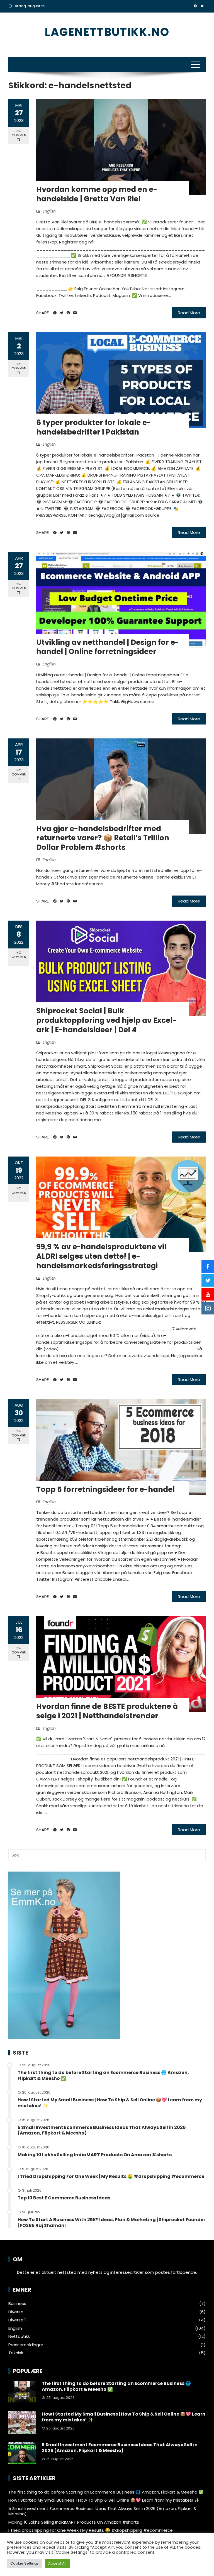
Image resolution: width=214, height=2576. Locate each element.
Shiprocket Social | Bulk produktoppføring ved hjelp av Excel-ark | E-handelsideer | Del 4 (106, 1020)
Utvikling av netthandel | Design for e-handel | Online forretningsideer (108, 647)
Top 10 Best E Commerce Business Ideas (64, 2198)
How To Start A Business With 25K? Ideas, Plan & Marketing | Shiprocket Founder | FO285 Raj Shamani (111, 2223)
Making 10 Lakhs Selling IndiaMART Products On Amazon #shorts (95, 2155)
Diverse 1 (17, 2320)
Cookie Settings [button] (25, 2563)
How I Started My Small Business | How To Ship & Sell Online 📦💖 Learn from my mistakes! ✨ (110, 2103)
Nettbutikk (19, 2336)
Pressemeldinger (26, 2345)
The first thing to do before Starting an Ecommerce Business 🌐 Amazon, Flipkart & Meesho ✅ (103, 2075)
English (49, 211)
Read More (189, 313)
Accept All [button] (57, 2563)
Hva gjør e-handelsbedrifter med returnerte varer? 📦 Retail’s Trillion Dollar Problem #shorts (103, 838)
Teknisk (16, 2353)
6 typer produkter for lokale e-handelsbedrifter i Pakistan (93, 427)
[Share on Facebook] (55, 313)
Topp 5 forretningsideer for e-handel (105, 1489)
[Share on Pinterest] (68, 313)
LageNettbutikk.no (107, 32)
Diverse (16, 2312)
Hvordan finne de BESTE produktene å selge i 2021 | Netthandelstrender (107, 1711)
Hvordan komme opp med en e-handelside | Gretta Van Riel (97, 194)
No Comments (19, 135)
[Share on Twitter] (62, 313)
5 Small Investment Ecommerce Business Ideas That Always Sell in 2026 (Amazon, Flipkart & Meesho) (102, 2130)
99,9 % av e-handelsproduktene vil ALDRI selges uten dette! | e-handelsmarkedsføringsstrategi (101, 1256)
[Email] (75, 313)
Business (17, 2304)
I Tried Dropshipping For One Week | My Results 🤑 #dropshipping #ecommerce (111, 2176)
